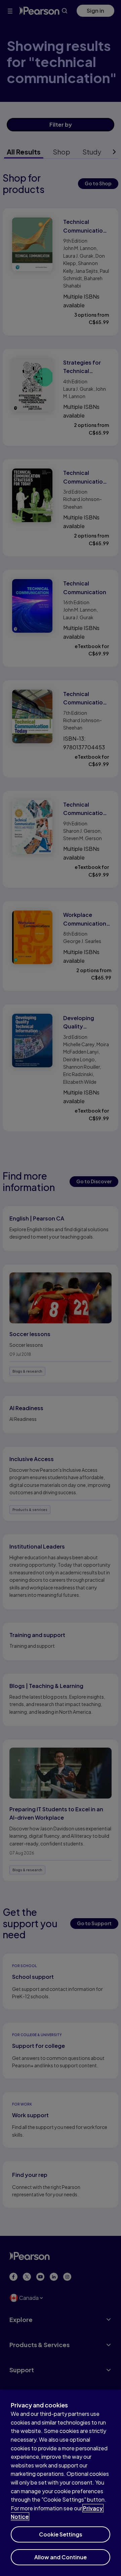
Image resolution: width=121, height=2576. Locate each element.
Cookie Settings (61, 2534)
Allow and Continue (61, 2557)
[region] (61, 2483)
